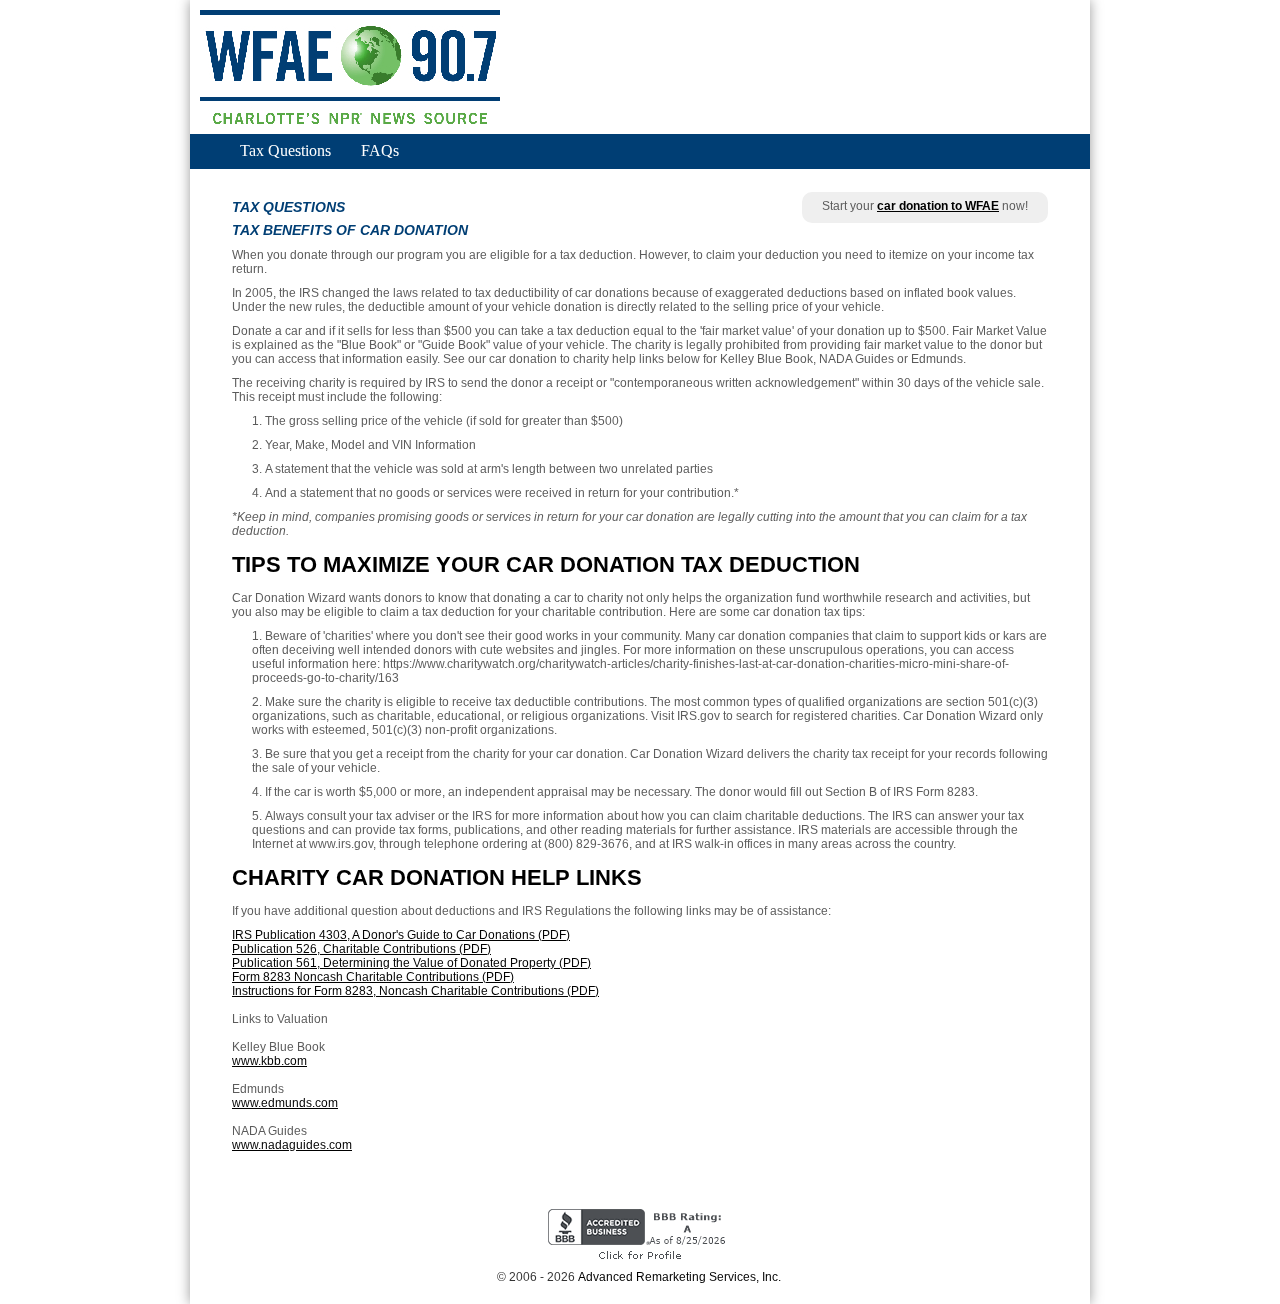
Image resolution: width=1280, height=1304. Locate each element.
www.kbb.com (269, 1061)
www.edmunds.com (285, 1103)
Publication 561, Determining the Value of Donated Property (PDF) (411, 963)
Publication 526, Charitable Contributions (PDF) (361, 949)
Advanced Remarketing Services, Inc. (679, 1277)
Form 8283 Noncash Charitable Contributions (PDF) (373, 977)
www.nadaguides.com (292, 1145)
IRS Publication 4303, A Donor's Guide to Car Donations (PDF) (401, 935)
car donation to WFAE (938, 206)
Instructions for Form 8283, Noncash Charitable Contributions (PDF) (415, 991)
